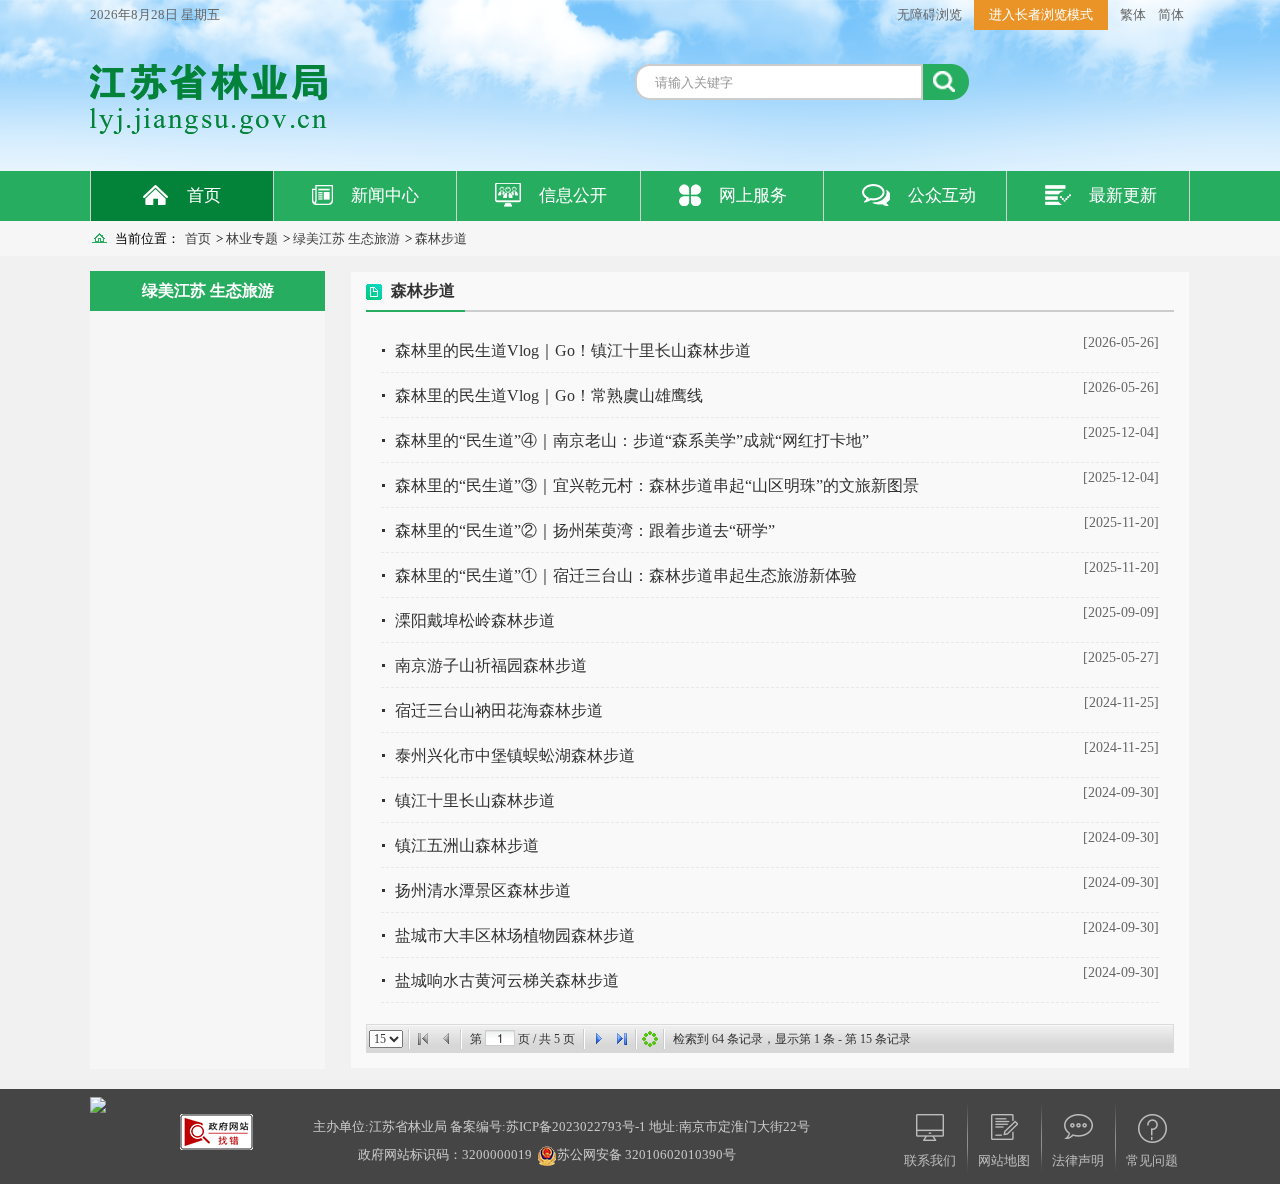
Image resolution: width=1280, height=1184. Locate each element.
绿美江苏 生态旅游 (346, 238)
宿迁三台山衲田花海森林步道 (499, 710)
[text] (779, 82)
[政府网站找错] (216, 1130)
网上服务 (753, 195)
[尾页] (622, 1039)
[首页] (423, 1039)
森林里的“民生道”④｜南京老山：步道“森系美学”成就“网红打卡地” (632, 440)
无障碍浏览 (929, 14)
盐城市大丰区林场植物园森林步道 (515, 935)
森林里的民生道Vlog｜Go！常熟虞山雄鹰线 (549, 395)
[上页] (447, 1039)
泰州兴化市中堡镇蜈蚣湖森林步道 (515, 755)
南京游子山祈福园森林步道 (491, 665)
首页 (204, 195)
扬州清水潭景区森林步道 (483, 890)
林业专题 (252, 238)
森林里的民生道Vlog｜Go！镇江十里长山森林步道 (573, 350)
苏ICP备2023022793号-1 (576, 1126)
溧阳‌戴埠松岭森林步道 (475, 620)
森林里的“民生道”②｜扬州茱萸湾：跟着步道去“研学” (585, 530)
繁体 (1133, 14)
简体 (1171, 14)
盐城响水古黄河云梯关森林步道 (507, 980)
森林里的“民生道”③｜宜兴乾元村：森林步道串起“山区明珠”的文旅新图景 (657, 485)
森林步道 (441, 238)
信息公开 (573, 195)
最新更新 (1123, 195)
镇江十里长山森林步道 (475, 800)
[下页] (598, 1039)
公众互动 (942, 195)
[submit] (946, 82)
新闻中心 (385, 195)
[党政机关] (98, 1103)
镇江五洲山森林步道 (467, 845)
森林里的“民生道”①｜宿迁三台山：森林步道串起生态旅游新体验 (626, 575)
